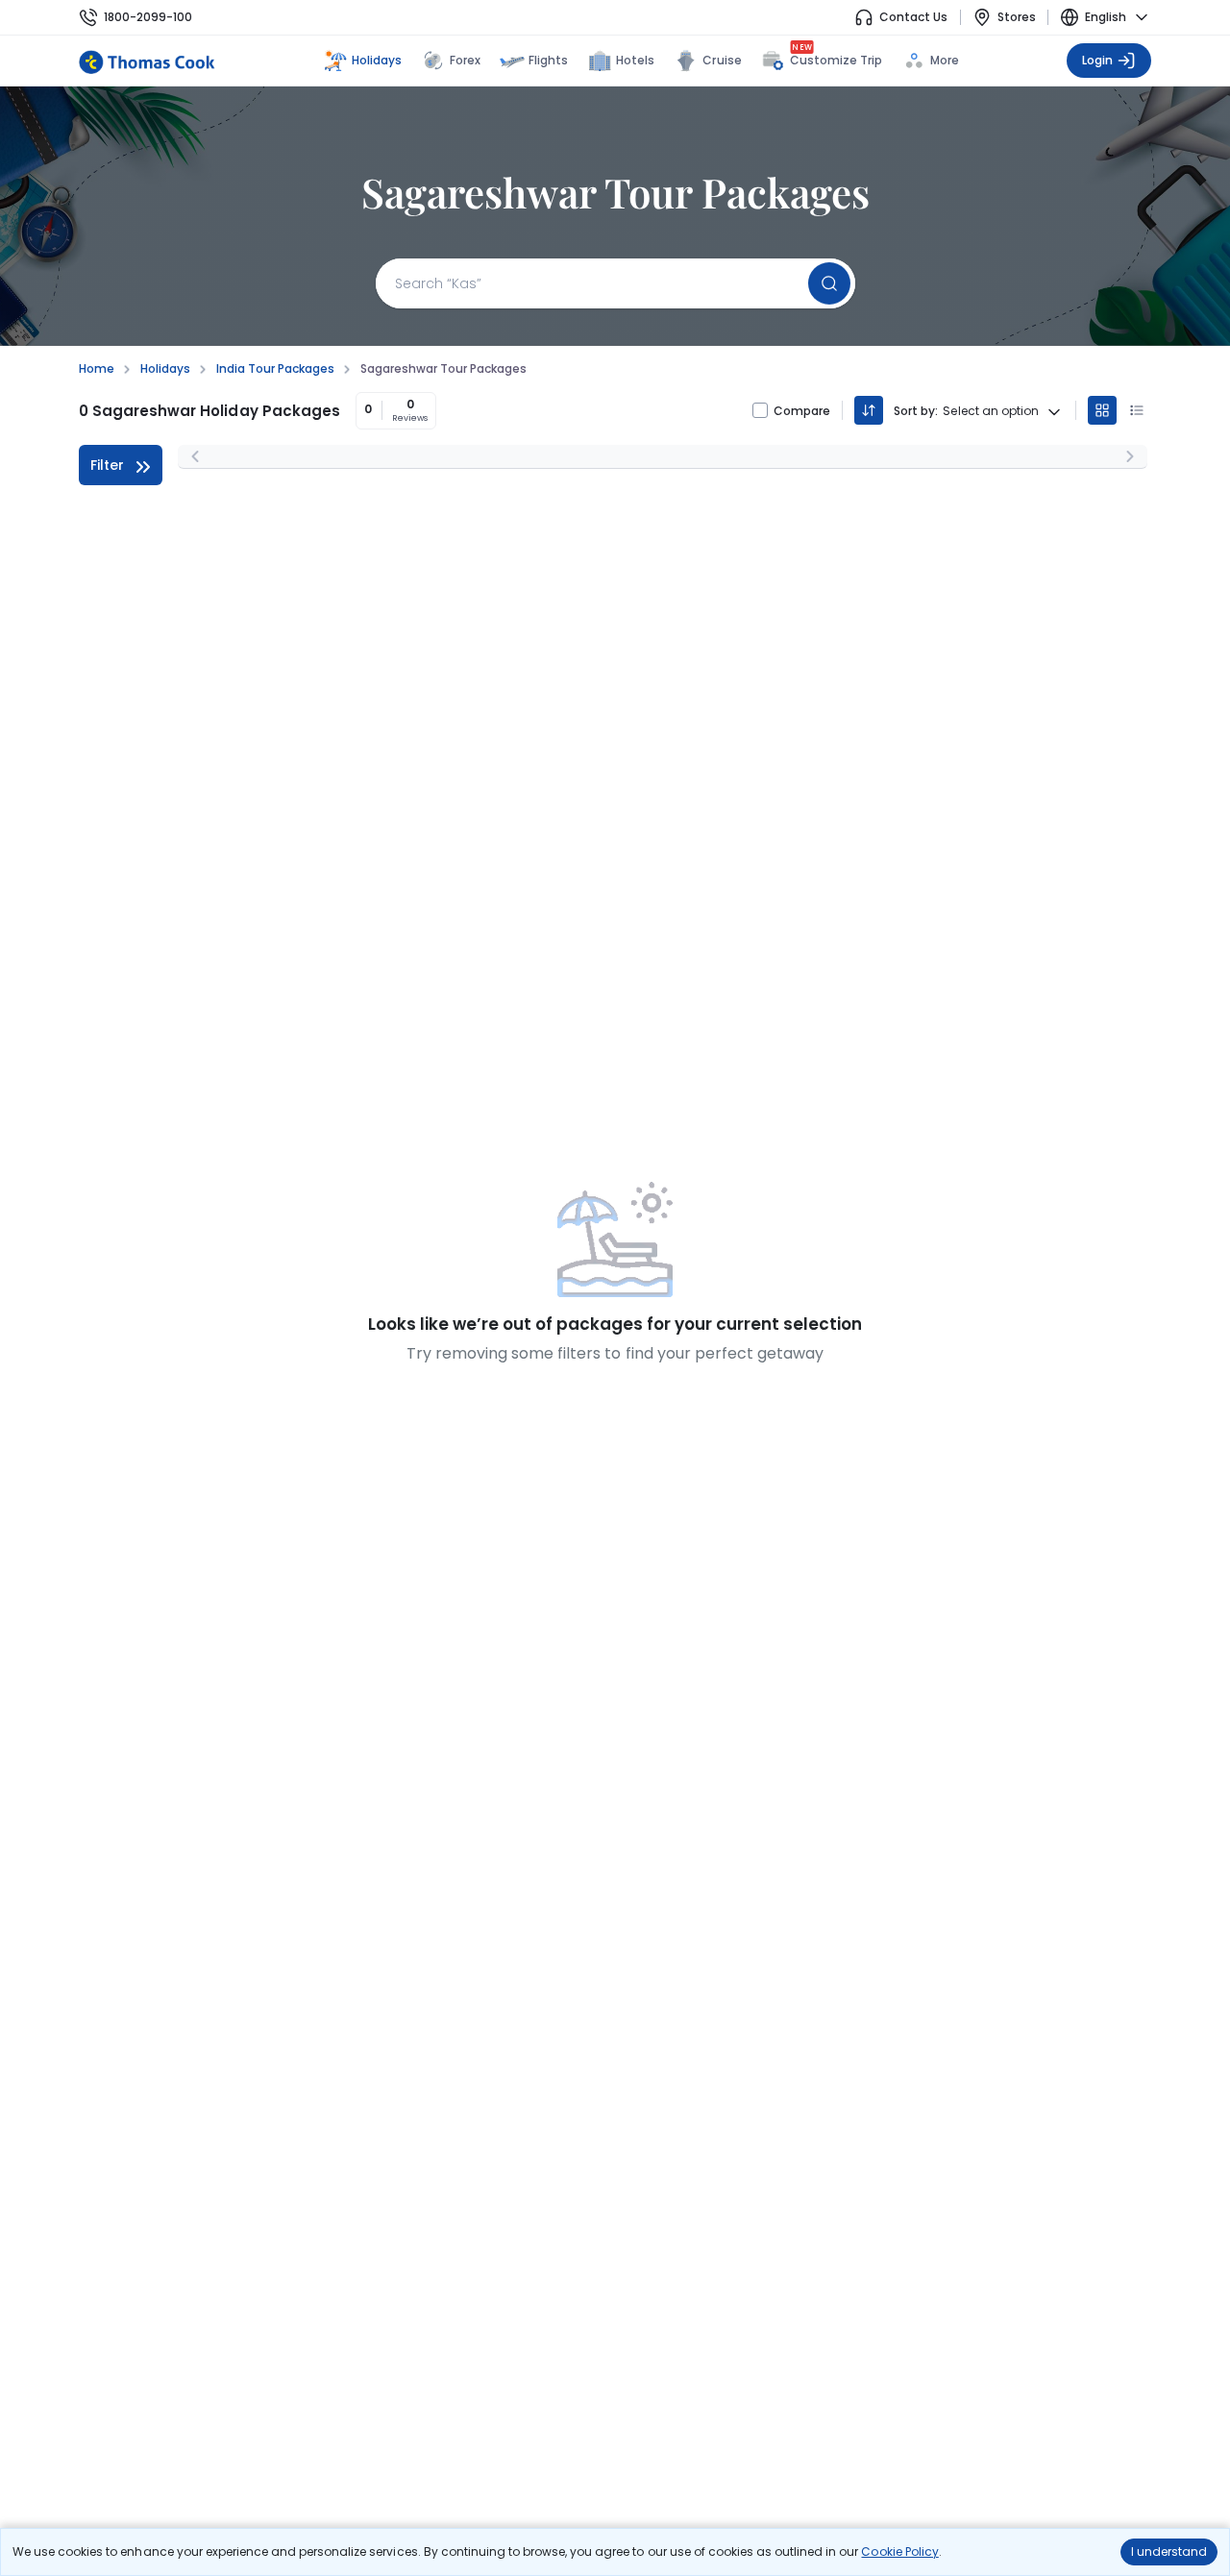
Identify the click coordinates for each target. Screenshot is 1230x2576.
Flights (548, 60)
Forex (465, 60)
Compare (802, 411)
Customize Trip (836, 58)
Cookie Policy (899, 2551)
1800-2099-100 (148, 17)
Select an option (991, 411)
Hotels (635, 60)
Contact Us (913, 17)
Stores (1017, 17)
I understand (1169, 2551)
